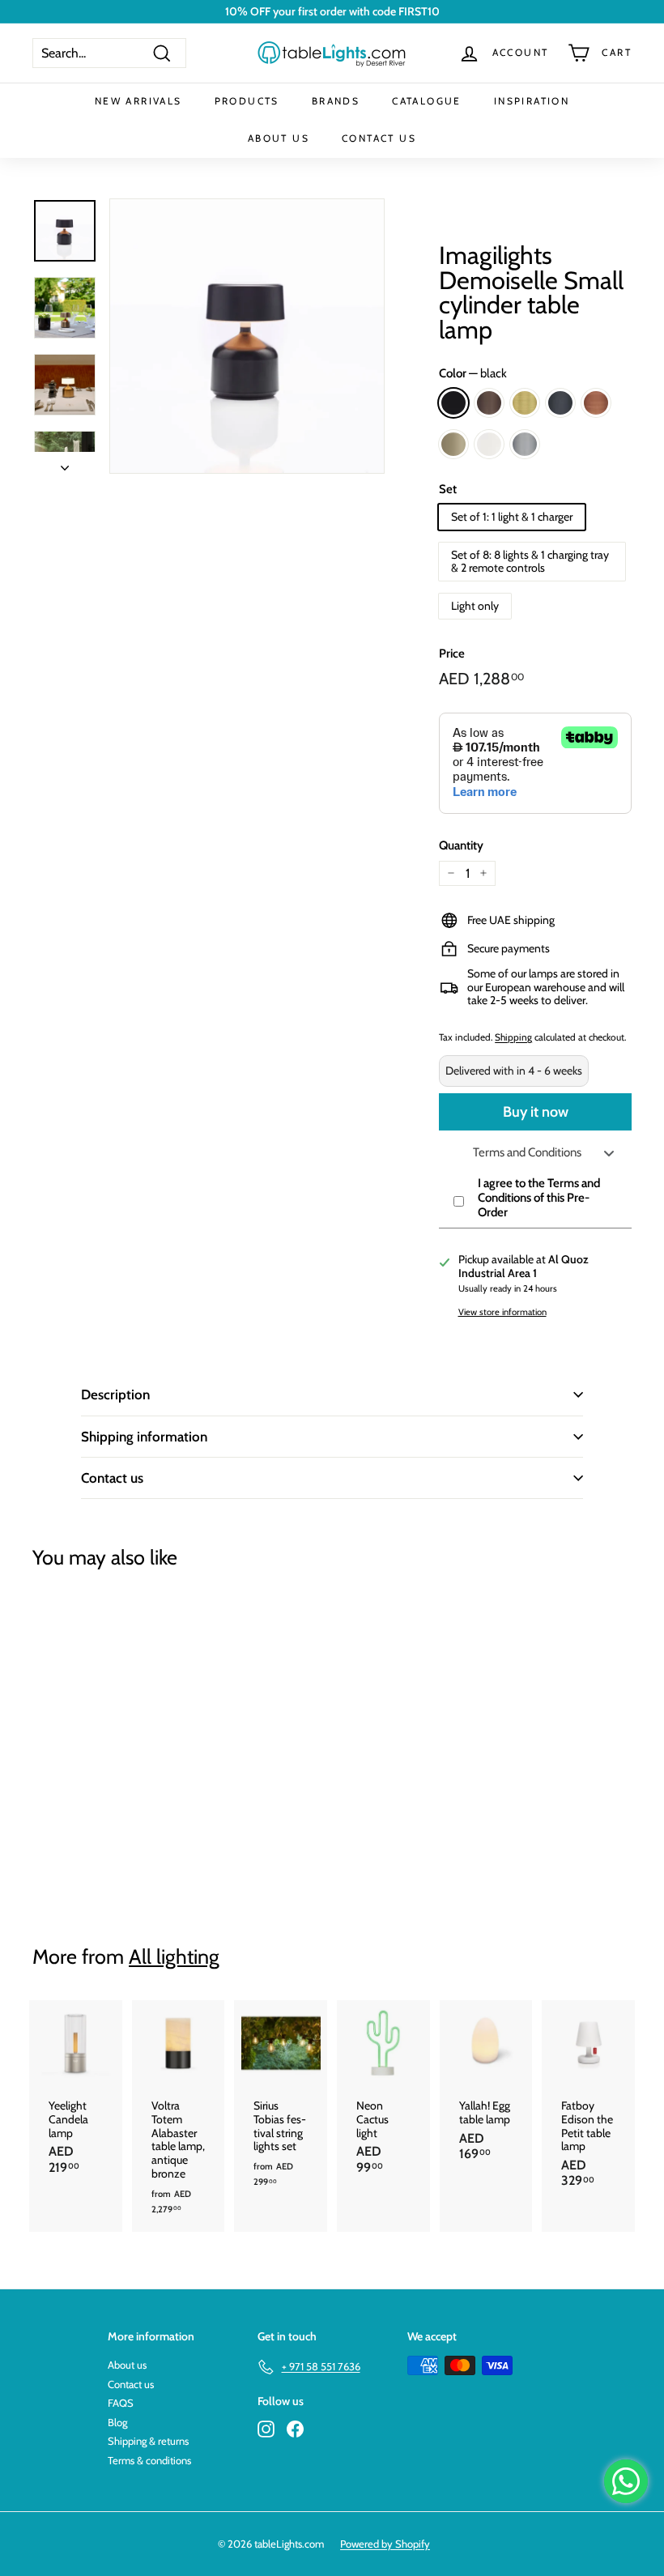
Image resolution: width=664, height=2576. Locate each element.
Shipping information (144, 1437)
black (453, 403)
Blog (117, 2422)
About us (127, 2365)
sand (453, 444)
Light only (475, 606)
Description (115, 1394)
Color (473, 373)
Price (452, 654)
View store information (502, 1312)
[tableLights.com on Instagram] (266, 2429)
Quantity (461, 845)
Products (247, 101)
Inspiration (532, 101)
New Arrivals (138, 101)
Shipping (513, 1037)
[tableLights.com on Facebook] (295, 2429)
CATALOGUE (427, 101)
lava (560, 403)
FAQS (121, 2403)
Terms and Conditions (527, 1152)
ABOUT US (279, 138)
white (489, 444)
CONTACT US (379, 138)
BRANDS (336, 101)
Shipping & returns (148, 2441)
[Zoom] (247, 336)
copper (596, 403)
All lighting (174, 1956)
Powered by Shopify (385, 2544)
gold (525, 403)
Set (448, 489)
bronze (489, 403)
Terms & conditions (149, 2460)
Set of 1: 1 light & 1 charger (512, 517)
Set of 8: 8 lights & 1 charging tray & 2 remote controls (530, 562)
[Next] (65, 463)
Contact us (112, 1478)
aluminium (525, 444)
